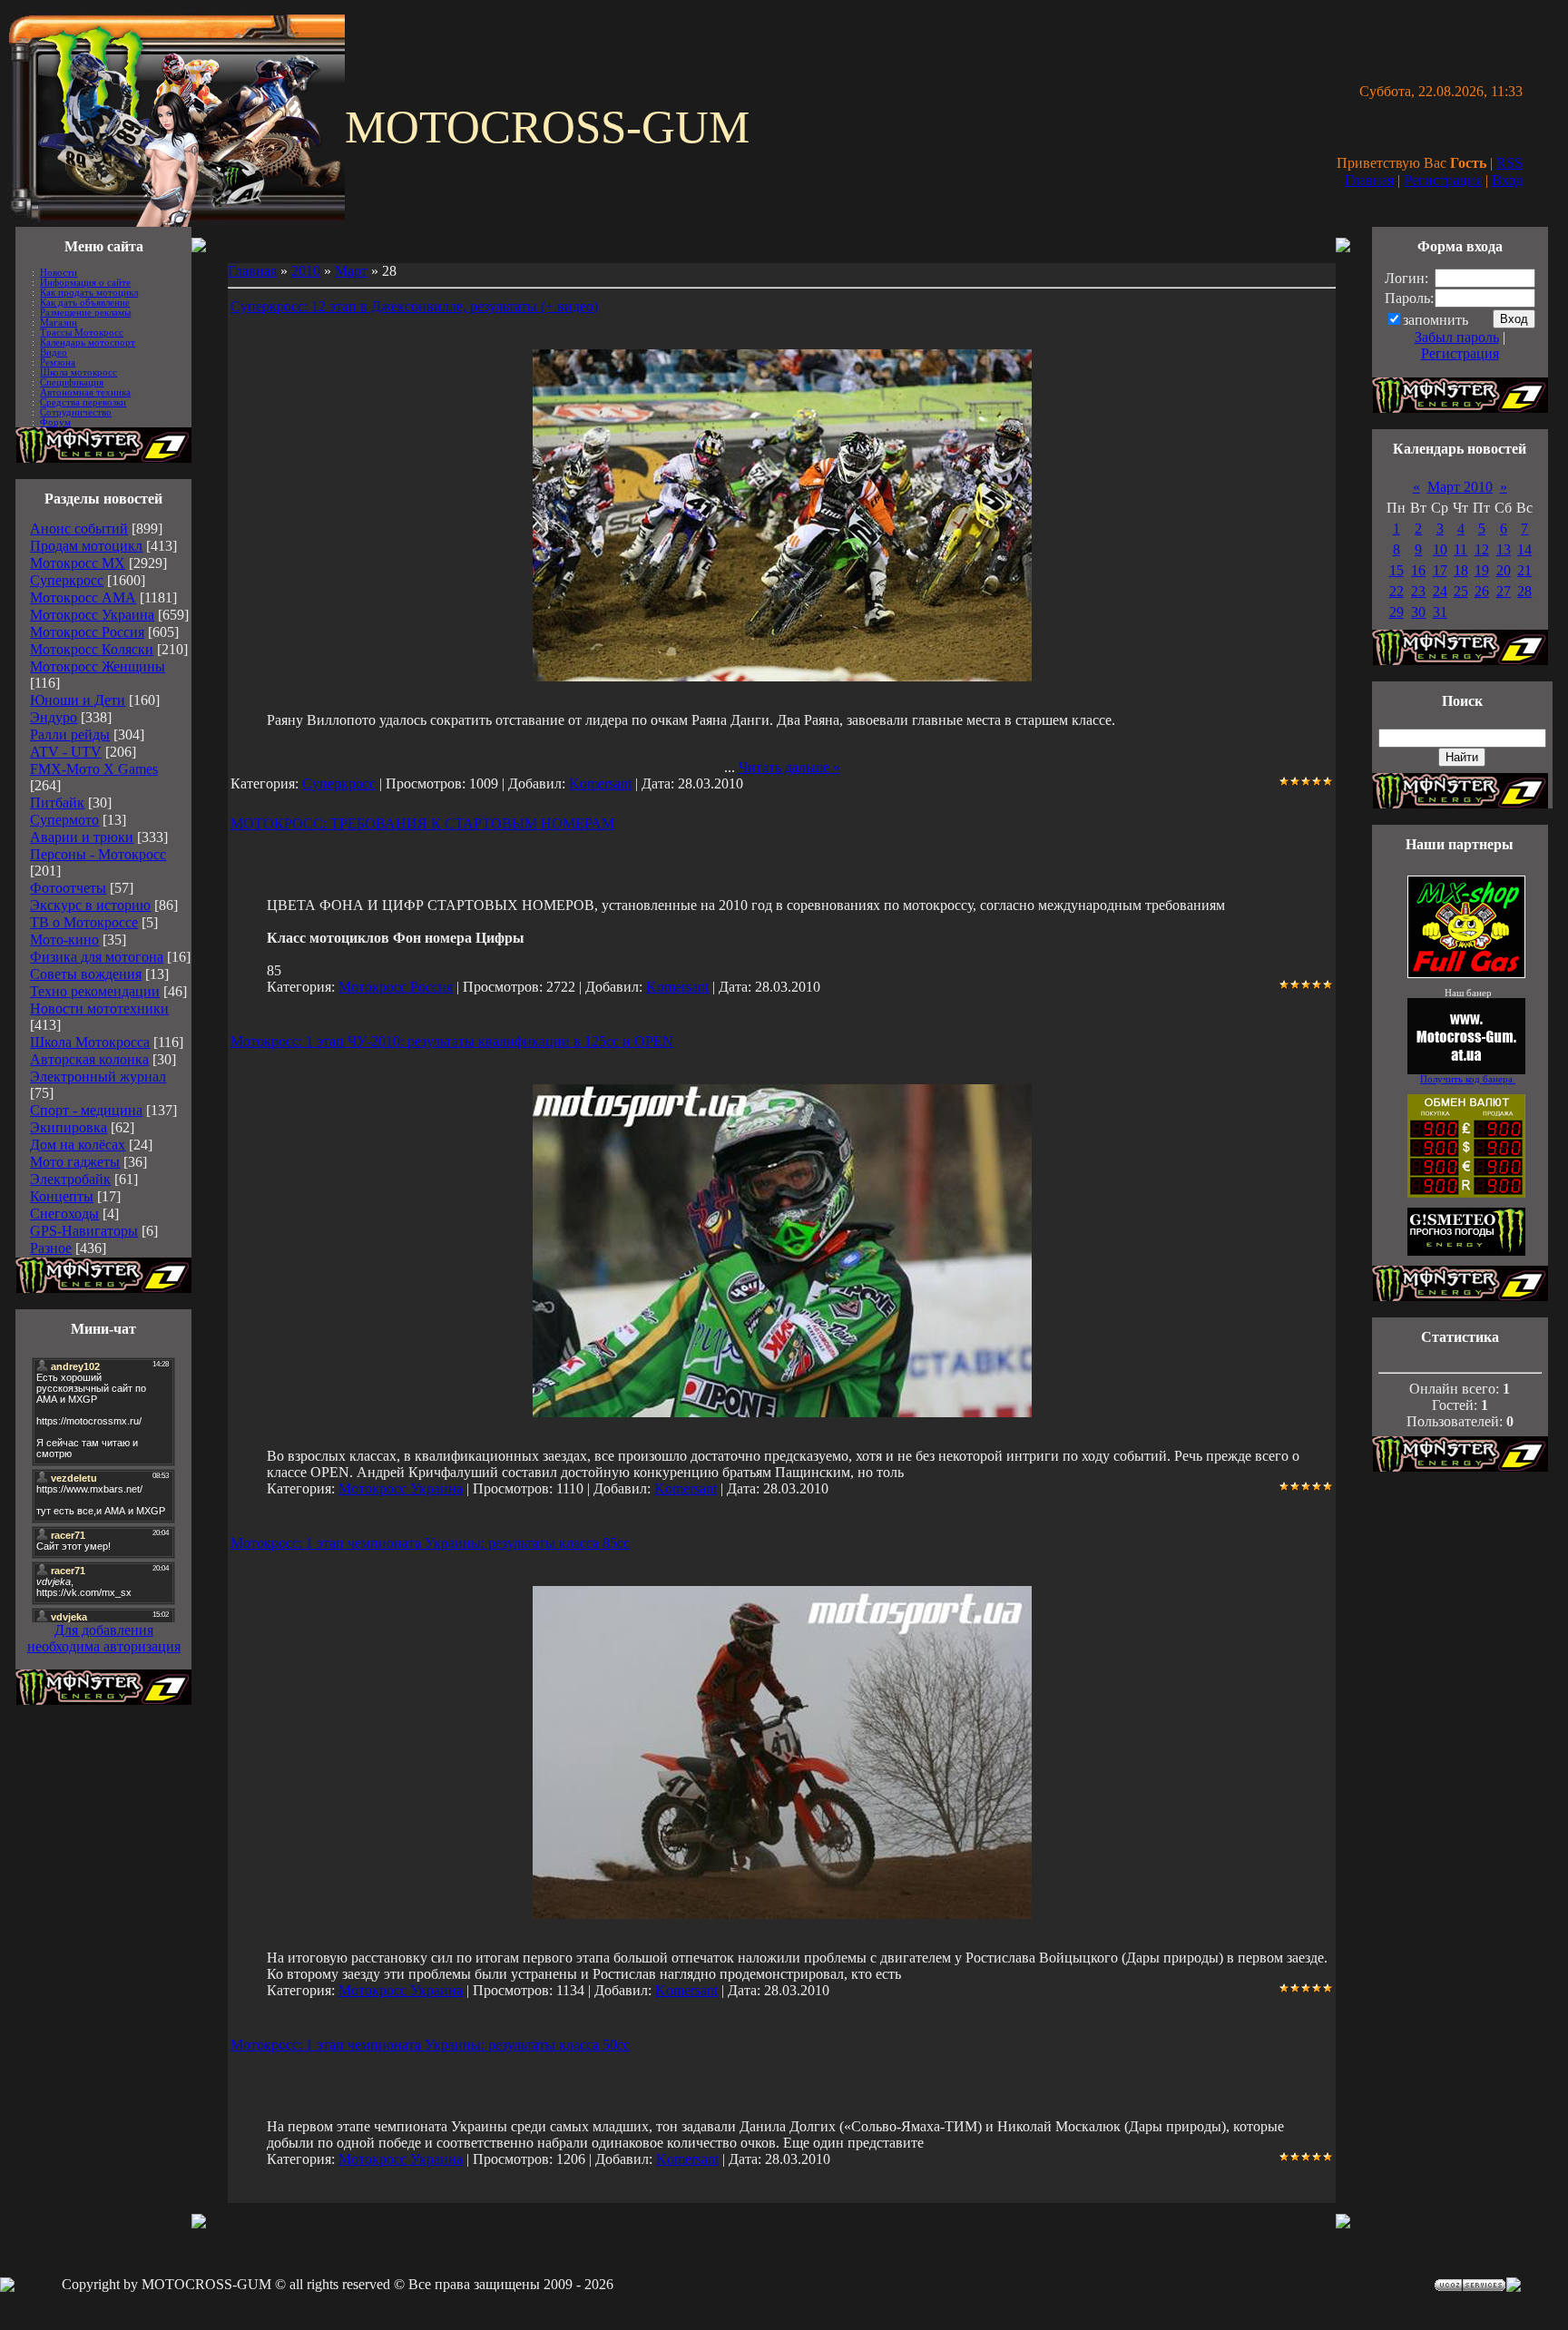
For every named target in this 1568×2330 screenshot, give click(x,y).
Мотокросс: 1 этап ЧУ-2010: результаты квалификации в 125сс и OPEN (452, 1041)
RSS (1509, 163)
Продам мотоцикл (86, 546)
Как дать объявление (85, 303)
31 (1440, 612)
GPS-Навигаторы (84, 1231)
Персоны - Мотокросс (98, 854)
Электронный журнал (98, 1077)
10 (1440, 549)
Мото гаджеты (75, 1162)
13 (1504, 549)
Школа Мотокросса (90, 1042)
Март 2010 (1460, 487)
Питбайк (57, 803)
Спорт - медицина (86, 1110)
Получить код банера (1468, 1079)
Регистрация (1443, 180)
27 (1504, 591)
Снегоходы (64, 1214)
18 (1461, 570)
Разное (51, 1248)
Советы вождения (86, 974)
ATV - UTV (66, 752)
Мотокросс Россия (87, 632)
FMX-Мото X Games (94, 769)
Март (351, 271)
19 (1482, 570)
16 (1418, 570)
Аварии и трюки (82, 837)
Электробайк (70, 1179)
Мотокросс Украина (92, 615)
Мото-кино (64, 940)
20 (1504, 570)
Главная (1369, 180)
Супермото (64, 820)
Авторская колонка (89, 1059)
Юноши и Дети (78, 700)
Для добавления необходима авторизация (104, 1638)
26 (1482, 591)
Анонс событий (79, 529)
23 (1418, 591)
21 (1524, 570)
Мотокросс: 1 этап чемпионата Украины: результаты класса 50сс (430, 2045)
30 (1418, 612)
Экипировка (69, 1127)
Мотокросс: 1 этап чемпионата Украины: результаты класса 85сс (430, 1543)
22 (1396, 591)
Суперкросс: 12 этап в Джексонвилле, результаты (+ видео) (414, 306)
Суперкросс (67, 580)
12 (1482, 549)
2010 (306, 271)
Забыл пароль (1457, 337)
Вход (1507, 180)
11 (1460, 549)
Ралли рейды (70, 734)
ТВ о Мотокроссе (84, 922)
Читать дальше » (789, 767)
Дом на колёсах (78, 1145)
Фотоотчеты (68, 888)
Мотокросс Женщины (98, 666)
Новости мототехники (99, 1008)
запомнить (1436, 320)
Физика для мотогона (97, 957)
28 (1524, 591)
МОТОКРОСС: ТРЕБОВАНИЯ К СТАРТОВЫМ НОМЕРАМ (422, 823)
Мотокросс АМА (83, 597)
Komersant (600, 783)
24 (1440, 591)
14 (1524, 549)
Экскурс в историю (90, 905)
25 (1461, 591)
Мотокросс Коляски (92, 649)
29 (1396, 612)
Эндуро (54, 717)
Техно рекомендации (95, 991)
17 (1440, 570)
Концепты (62, 1196)
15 (1396, 570)
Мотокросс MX (78, 563)
